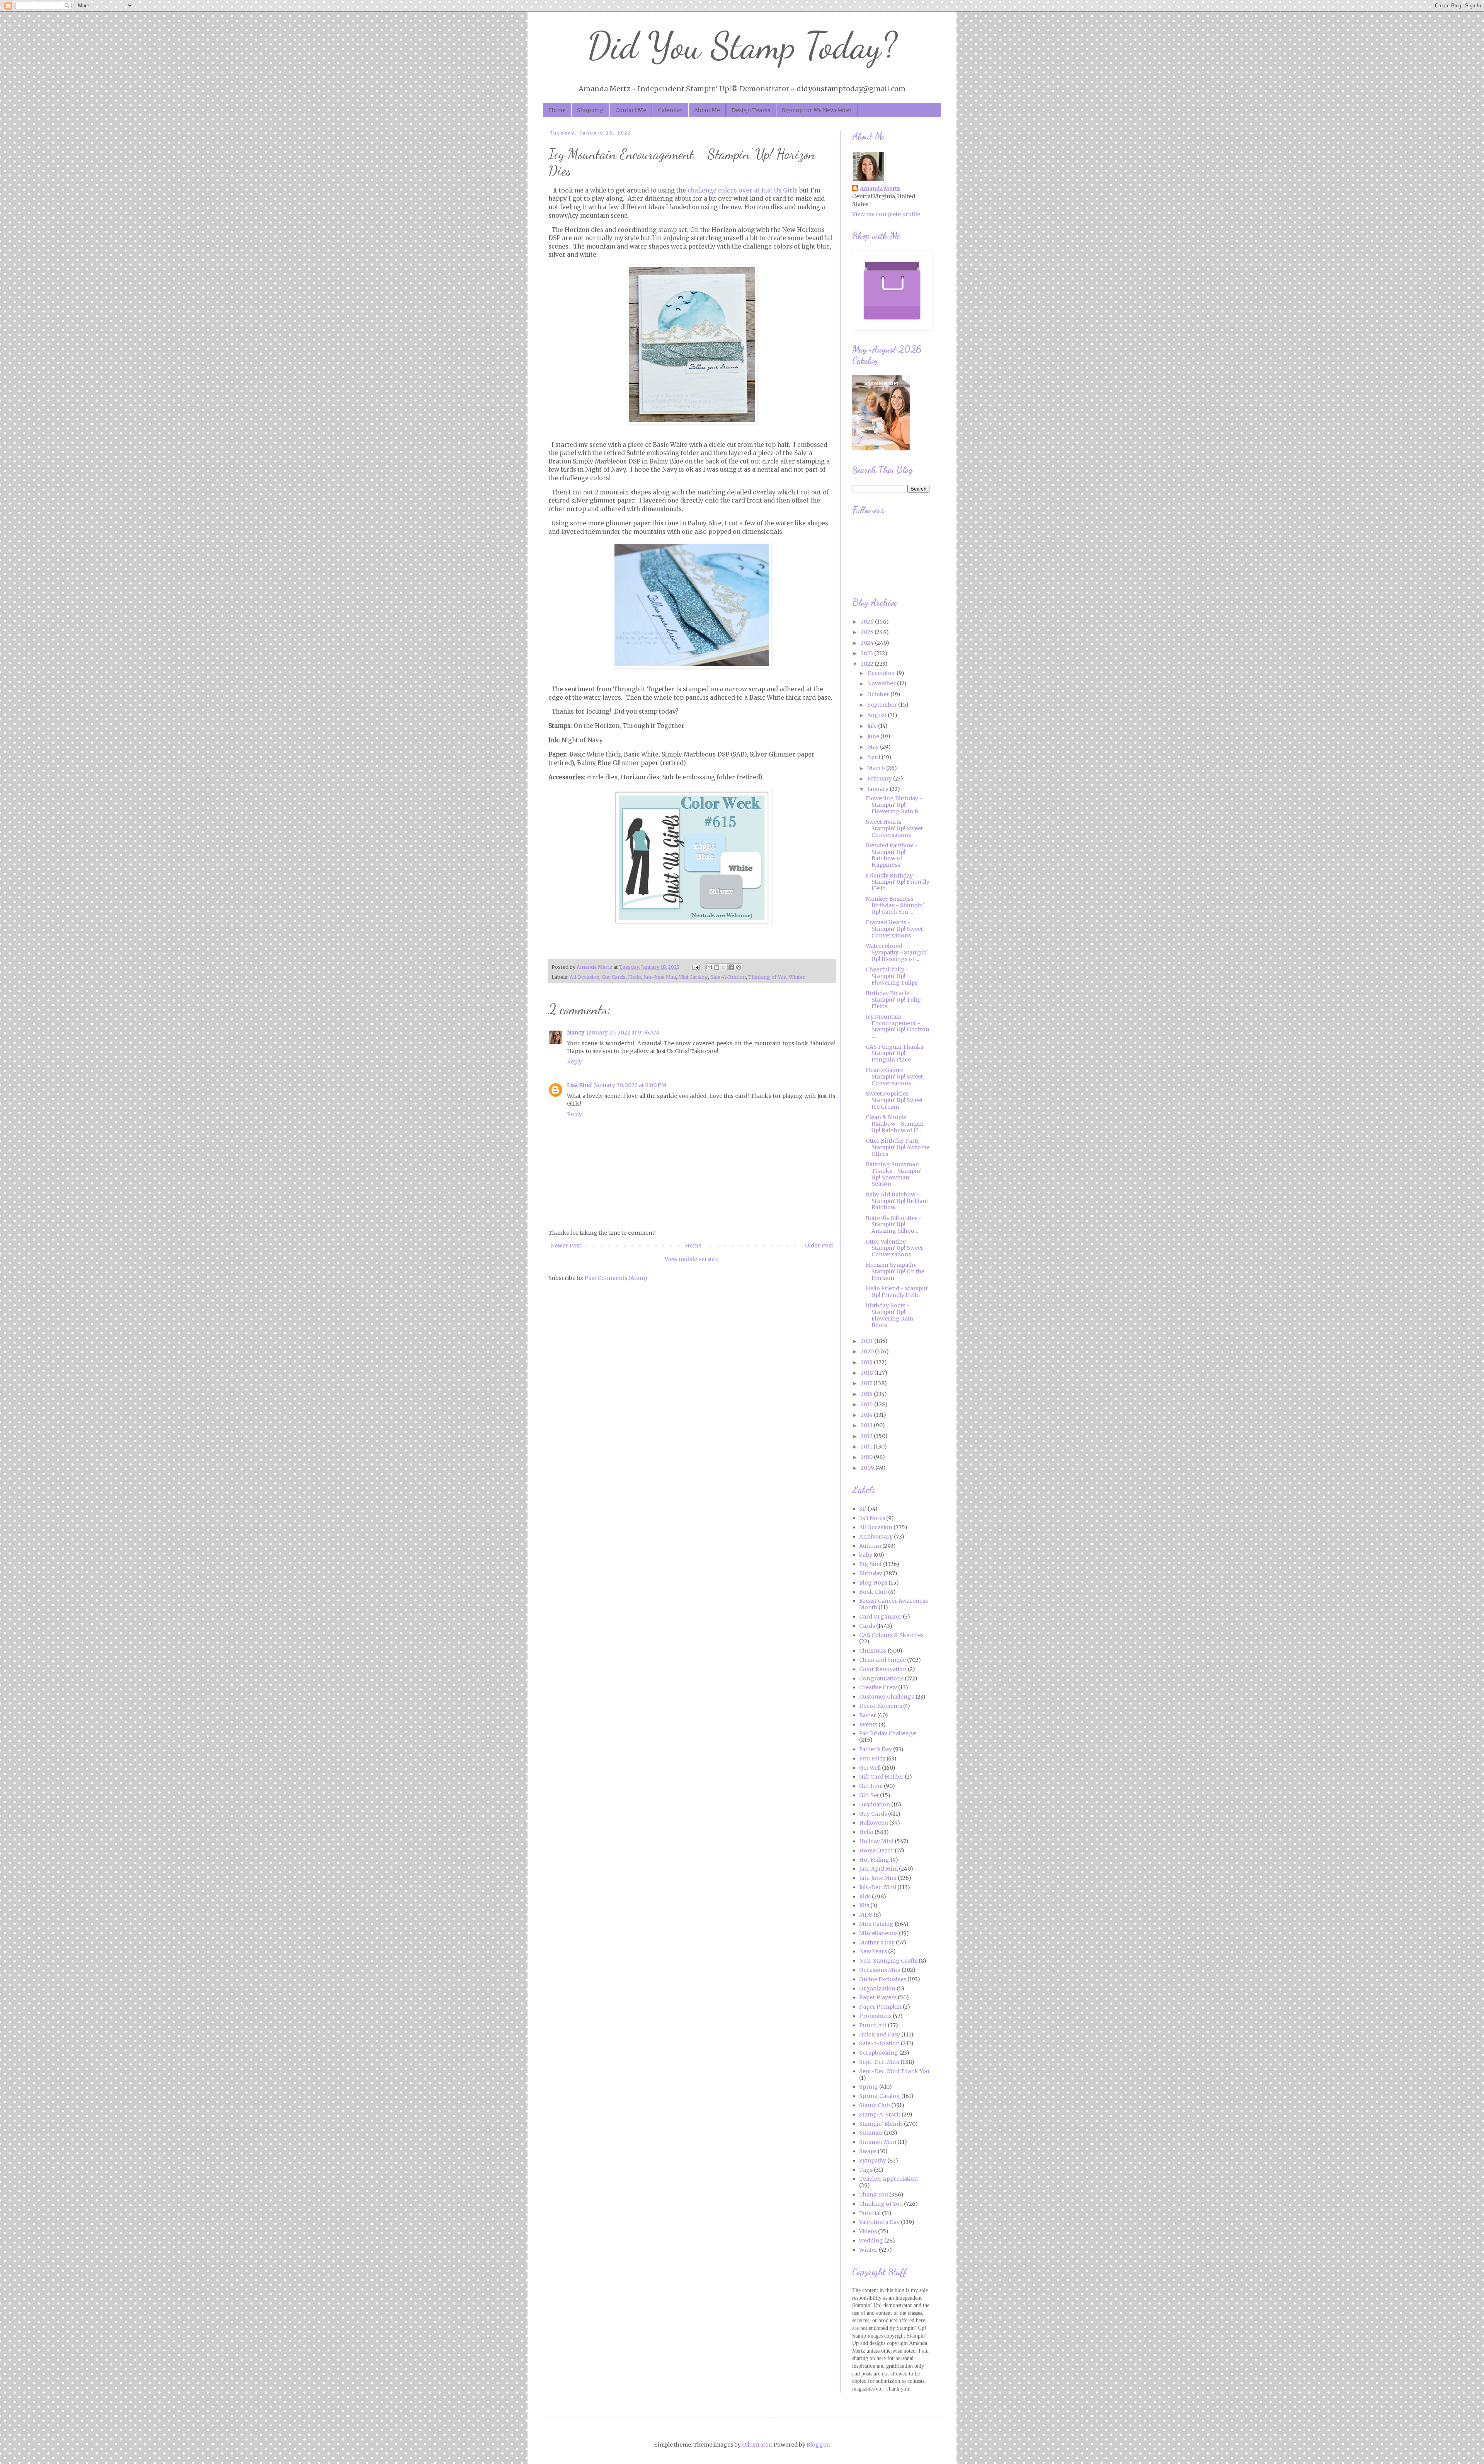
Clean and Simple (882, 1660)
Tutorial (870, 2213)
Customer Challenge (887, 1697)
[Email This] (709, 967)
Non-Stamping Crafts (888, 1961)
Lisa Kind (579, 1085)
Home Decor (876, 1851)
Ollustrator (756, 2445)
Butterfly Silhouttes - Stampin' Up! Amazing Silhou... (894, 1225)
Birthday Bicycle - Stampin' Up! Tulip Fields (893, 1000)
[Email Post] (695, 967)
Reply (574, 1062)
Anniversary (876, 1537)
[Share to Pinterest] (739, 967)
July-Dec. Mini (878, 1887)
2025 (868, 632)
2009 (868, 1468)
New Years (873, 1951)
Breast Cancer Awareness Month (893, 1604)
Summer (871, 2133)
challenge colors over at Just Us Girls (743, 190)
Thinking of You (767, 977)
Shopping (590, 110)
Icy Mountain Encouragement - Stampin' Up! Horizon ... (898, 1026)
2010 (867, 1457)
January (878, 789)
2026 (868, 622)
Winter (797, 977)
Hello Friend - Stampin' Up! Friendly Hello (897, 1292)
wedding (871, 2241)
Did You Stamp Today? (742, 46)
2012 (867, 1436)
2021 (867, 1341)
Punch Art (873, 2025)
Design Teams (751, 110)
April (874, 757)
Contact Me (631, 110)
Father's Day (876, 1749)
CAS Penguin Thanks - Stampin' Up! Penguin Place (897, 1053)
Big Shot (870, 1564)
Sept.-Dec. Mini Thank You (894, 2071)
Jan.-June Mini (660, 977)
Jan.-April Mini (878, 1869)
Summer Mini (878, 2142)
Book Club (873, 1592)
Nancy (576, 1033)
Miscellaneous (878, 1933)
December (882, 673)
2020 (868, 1351)
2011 (867, 1447)
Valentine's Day (879, 2222)
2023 (867, 653)
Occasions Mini (880, 1970)
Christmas (873, 1651)
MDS (866, 1915)
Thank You (874, 2195)
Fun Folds (872, 1759)
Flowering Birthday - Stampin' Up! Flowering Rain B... (894, 805)
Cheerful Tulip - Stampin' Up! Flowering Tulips (892, 976)
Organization (877, 1989)
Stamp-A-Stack (880, 2115)
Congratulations (881, 1678)
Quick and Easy (880, 2035)
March (877, 768)
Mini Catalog (693, 977)
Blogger (818, 2445)
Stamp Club (875, 2105)
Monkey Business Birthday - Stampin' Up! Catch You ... (895, 905)
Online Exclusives (883, 1979)
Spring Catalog (880, 2096)
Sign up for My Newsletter (817, 110)
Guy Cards (614, 977)
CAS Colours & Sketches (891, 1635)
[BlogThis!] (716, 967)
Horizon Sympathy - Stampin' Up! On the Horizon (895, 1271)
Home (557, 110)
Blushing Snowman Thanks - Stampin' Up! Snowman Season (893, 1174)
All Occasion (585, 977)
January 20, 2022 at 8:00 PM (630, 1085)
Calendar (670, 110)
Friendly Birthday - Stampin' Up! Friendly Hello (898, 882)
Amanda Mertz (880, 189)
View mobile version (692, 1259)
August (877, 715)
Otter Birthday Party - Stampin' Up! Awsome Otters (898, 1147)
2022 (868, 664)
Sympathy (873, 2161)
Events (868, 1724)
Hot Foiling (874, 1860)
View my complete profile (886, 214)
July (873, 726)
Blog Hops (873, 1583)
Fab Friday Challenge (888, 1733)
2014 (867, 1415)
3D (863, 1509)
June (874, 736)
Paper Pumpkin (880, 2007)
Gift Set (869, 1795)
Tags (866, 2170)
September (883, 705)
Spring (869, 2087)
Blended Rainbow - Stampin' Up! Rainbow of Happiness (892, 855)
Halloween (874, 1823)
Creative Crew (878, 1687)
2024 (868, 643)
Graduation (875, 1805)
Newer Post (566, 1246)
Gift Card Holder (881, 1777)
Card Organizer (880, 1617)
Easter (868, 1715)
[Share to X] (724, 967)
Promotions (875, 2016)
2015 (867, 1404)
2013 (867, 1425)
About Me (707, 110)
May (874, 747)
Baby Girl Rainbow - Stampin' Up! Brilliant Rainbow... (897, 1201)
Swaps (868, 2151)
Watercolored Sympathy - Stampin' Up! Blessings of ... (897, 953)
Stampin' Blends (881, 2124)
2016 (867, 1394)
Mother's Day (877, 1943)
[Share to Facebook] (731, 967)
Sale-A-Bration (728, 977)
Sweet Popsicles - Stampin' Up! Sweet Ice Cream (894, 1100)
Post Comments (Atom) (616, 1278)
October (879, 694)
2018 (867, 1373)
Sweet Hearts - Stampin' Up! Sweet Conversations (894, 828)
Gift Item (871, 1786)
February (880, 779)
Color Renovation (883, 1669)
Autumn (870, 1546)
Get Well (870, 1768)
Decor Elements (881, 1706)
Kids (865, 1897)
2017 (867, 1383)
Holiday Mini (876, 1841)
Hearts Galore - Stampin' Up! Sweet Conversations (894, 1077)
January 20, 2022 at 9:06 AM (623, 1033)
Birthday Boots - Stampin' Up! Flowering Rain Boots (889, 1315)
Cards (867, 1626)
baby (866, 1555)
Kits (864, 1905)
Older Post (819, 1246)
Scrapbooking (879, 2053)
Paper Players (878, 1997)
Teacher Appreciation (888, 2179)
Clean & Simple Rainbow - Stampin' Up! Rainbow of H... (895, 1124)
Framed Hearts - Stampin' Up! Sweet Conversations (894, 929)
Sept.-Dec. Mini (879, 2062)
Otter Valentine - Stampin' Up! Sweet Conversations (894, 1248)
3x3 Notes (872, 1518)
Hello (635, 977)
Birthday (871, 1573)
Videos (868, 2231)
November (882, 683)
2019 (867, 1362)
